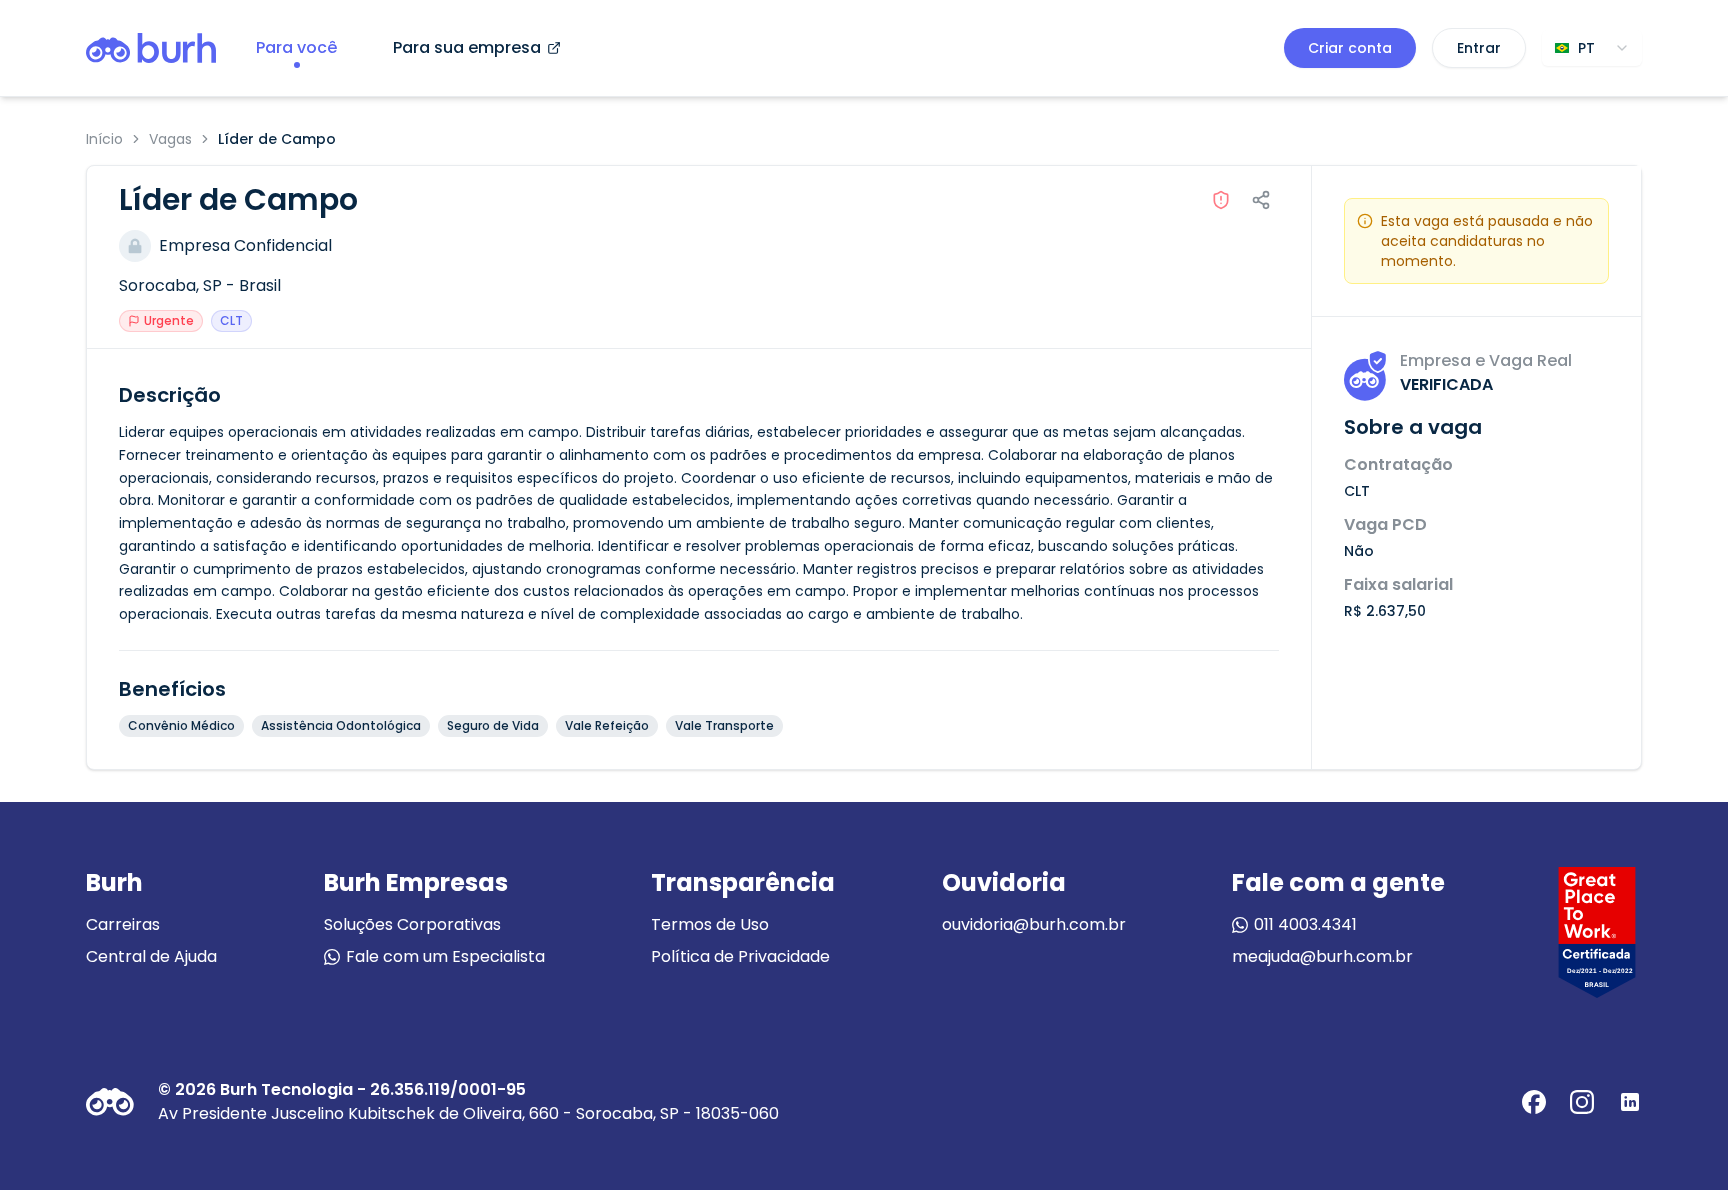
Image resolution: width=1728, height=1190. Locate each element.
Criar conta (1350, 48)
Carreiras (123, 924)
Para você (296, 47)
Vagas (170, 139)
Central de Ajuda (151, 956)
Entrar (1479, 48)
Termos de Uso (710, 924)
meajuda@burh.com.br (1322, 956)
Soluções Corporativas (412, 924)
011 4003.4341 (1305, 924)
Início (104, 139)
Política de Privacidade (740, 956)
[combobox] (1592, 48)
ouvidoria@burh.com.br (1034, 924)
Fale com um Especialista (445, 956)
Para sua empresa (467, 47)
